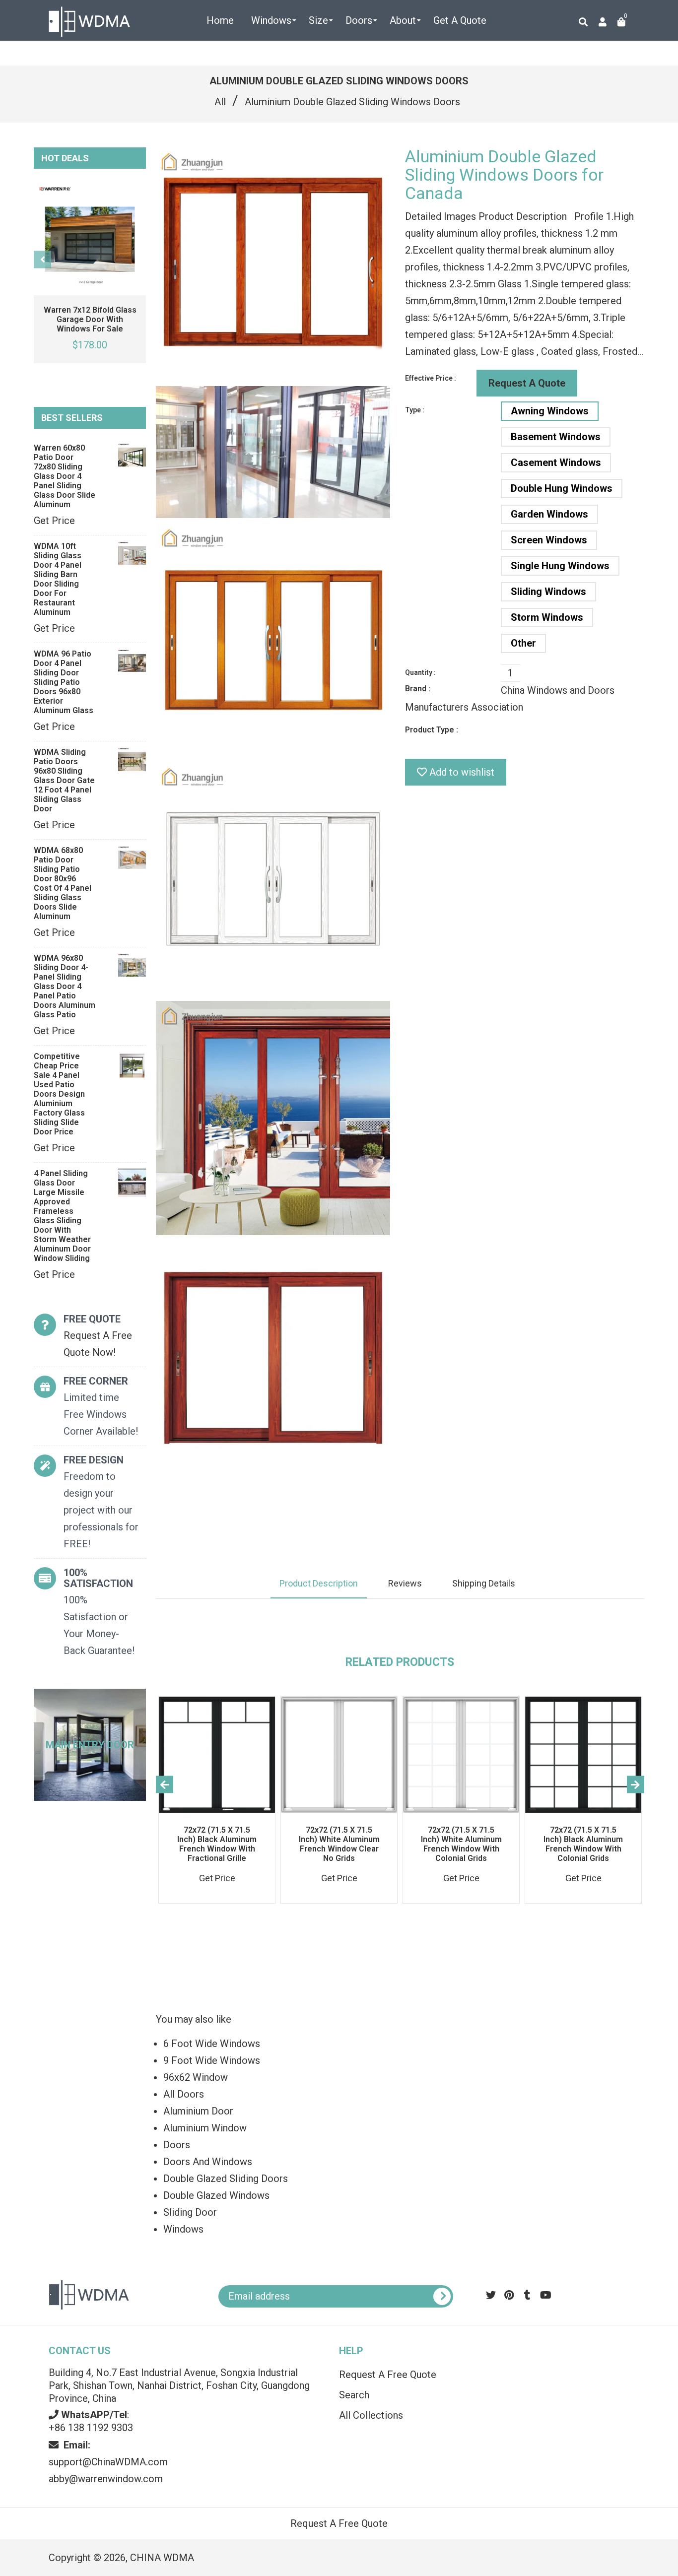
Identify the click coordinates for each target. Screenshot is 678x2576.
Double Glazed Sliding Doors (226, 2179)
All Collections (371, 2415)
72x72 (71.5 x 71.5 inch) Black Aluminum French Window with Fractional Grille (217, 1844)
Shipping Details (484, 1583)
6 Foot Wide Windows (212, 2044)
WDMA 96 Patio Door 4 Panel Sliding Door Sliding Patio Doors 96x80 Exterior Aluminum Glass (64, 682)
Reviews (405, 1583)
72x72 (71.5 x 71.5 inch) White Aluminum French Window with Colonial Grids (461, 1844)
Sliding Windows (548, 592)
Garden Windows (549, 514)
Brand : (418, 689)
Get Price (54, 521)
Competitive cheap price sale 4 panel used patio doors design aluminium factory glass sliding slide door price (59, 1094)
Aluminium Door (198, 2111)
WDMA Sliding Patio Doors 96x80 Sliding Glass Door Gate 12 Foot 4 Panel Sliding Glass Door (64, 780)
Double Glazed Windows (216, 2195)
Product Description (319, 1583)
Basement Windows (556, 437)
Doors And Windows (208, 2162)
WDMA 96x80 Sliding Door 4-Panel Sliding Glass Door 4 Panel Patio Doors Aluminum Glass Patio (65, 986)
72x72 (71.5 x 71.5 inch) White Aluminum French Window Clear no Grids (339, 1844)
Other (523, 643)
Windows (183, 2229)
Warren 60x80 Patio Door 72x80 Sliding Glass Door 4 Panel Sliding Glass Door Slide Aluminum (65, 476)
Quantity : (420, 672)
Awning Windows (550, 411)
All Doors (184, 2094)
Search (354, 2395)
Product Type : (432, 730)
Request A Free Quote (388, 2375)
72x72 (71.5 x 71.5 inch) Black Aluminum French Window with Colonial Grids (583, 1844)
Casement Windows (556, 462)
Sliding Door (190, 2212)
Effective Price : (431, 378)
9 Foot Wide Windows (212, 2060)
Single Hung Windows (560, 566)
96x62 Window (196, 2077)
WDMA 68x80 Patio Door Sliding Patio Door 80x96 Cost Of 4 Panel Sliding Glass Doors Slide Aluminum (63, 883)
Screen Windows (549, 540)
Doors (177, 2145)
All (220, 102)
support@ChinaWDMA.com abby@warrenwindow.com (108, 2462)
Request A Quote (527, 383)
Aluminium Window (205, 2128)
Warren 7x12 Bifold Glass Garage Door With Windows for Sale (90, 319)
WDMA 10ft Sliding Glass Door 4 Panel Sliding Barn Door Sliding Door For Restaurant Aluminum (58, 579)
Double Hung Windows (562, 488)
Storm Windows (547, 617)
